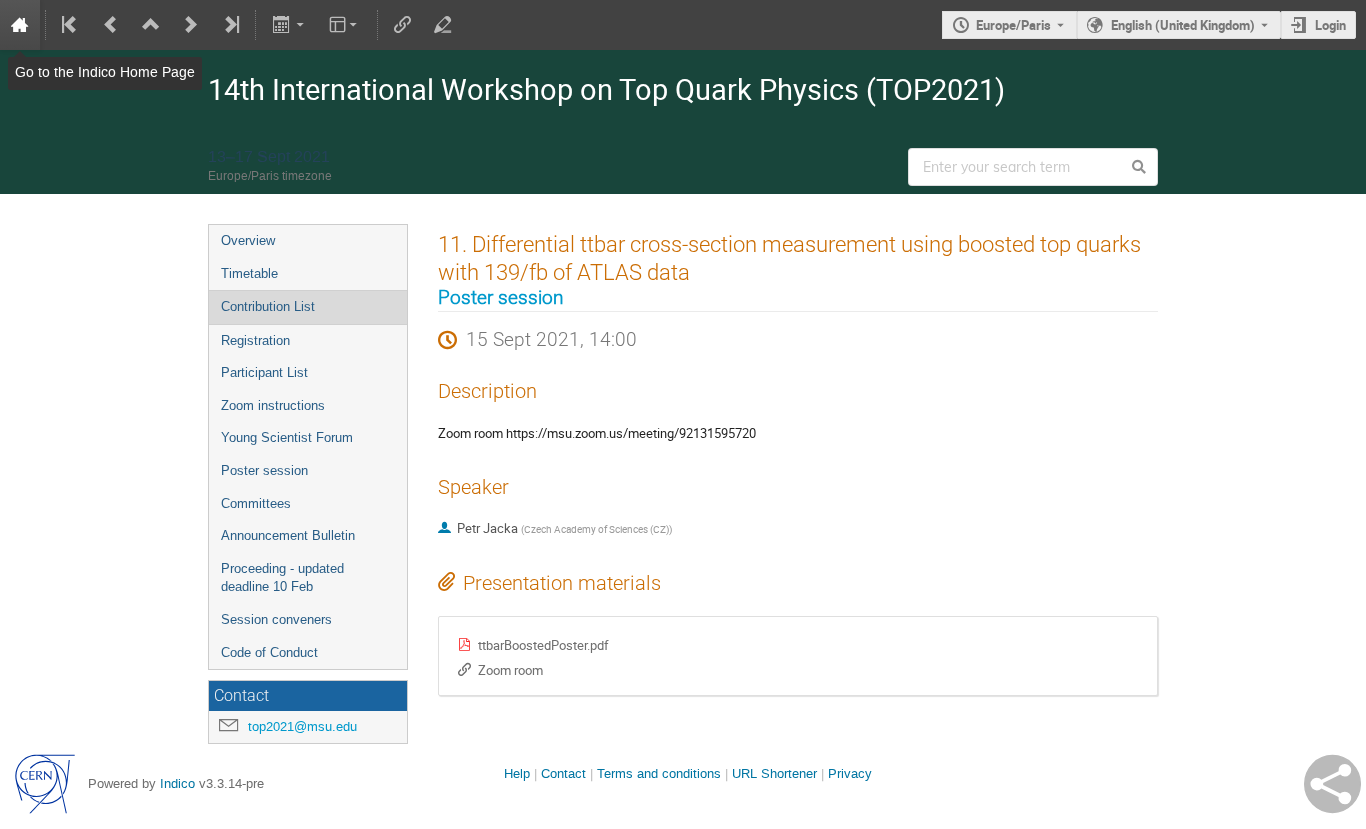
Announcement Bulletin (288, 535)
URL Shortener (774, 773)
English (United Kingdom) (1183, 25)
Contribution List (268, 306)
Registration (255, 340)
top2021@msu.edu (302, 726)
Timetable (249, 273)
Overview (248, 240)
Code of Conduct (269, 652)
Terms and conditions (659, 773)
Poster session (264, 470)
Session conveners (276, 619)
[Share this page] (1332, 784)
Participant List (264, 372)
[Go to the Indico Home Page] (20, 25)
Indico (177, 783)
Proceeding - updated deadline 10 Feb (282, 578)
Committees (256, 503)
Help (517, 773)
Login (1330, 25)
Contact (563, 773)
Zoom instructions (273, 405)
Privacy (850, 773)
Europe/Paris (1013, 25)
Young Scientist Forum (287, 437)
